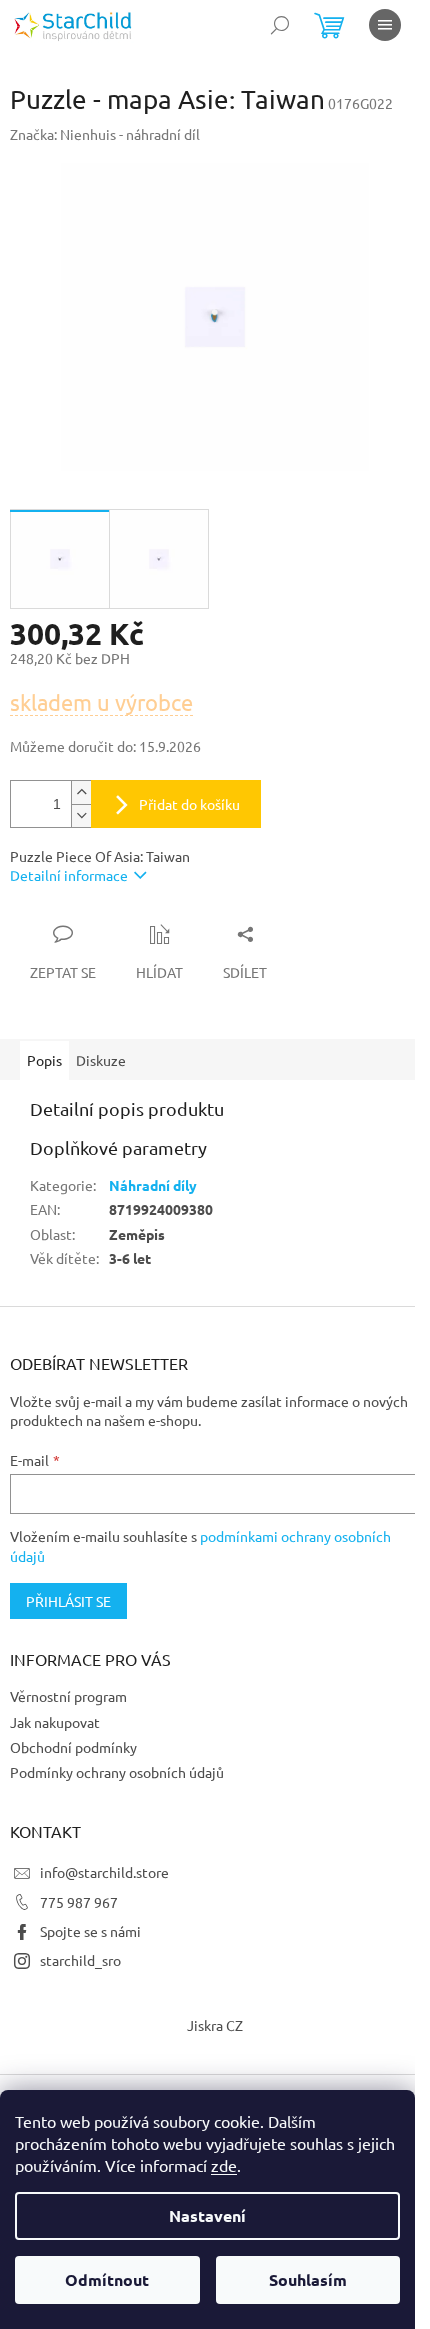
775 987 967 (79, 1902)
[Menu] (385, 25)
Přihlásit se (68, 1601)
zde (224, 2165)
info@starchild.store (104, 1872)
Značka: (105, 134)
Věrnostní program (68, 1696)
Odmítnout (107, 2279)
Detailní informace (69, 875)
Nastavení (207, 2215)
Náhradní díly (153, 1185)
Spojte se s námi (90, 1931)
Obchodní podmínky (73, 1747)
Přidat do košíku (189, 804)
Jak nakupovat (55, 1722)
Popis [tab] (44, 1060)
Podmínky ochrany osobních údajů (117, 1772)
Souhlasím (308, 2279)
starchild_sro (80, 1960)
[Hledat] (280, 25)
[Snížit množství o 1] (81, 815)
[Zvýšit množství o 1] (81, 792)
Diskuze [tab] (101, 1060)
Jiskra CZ (215, 2025)
